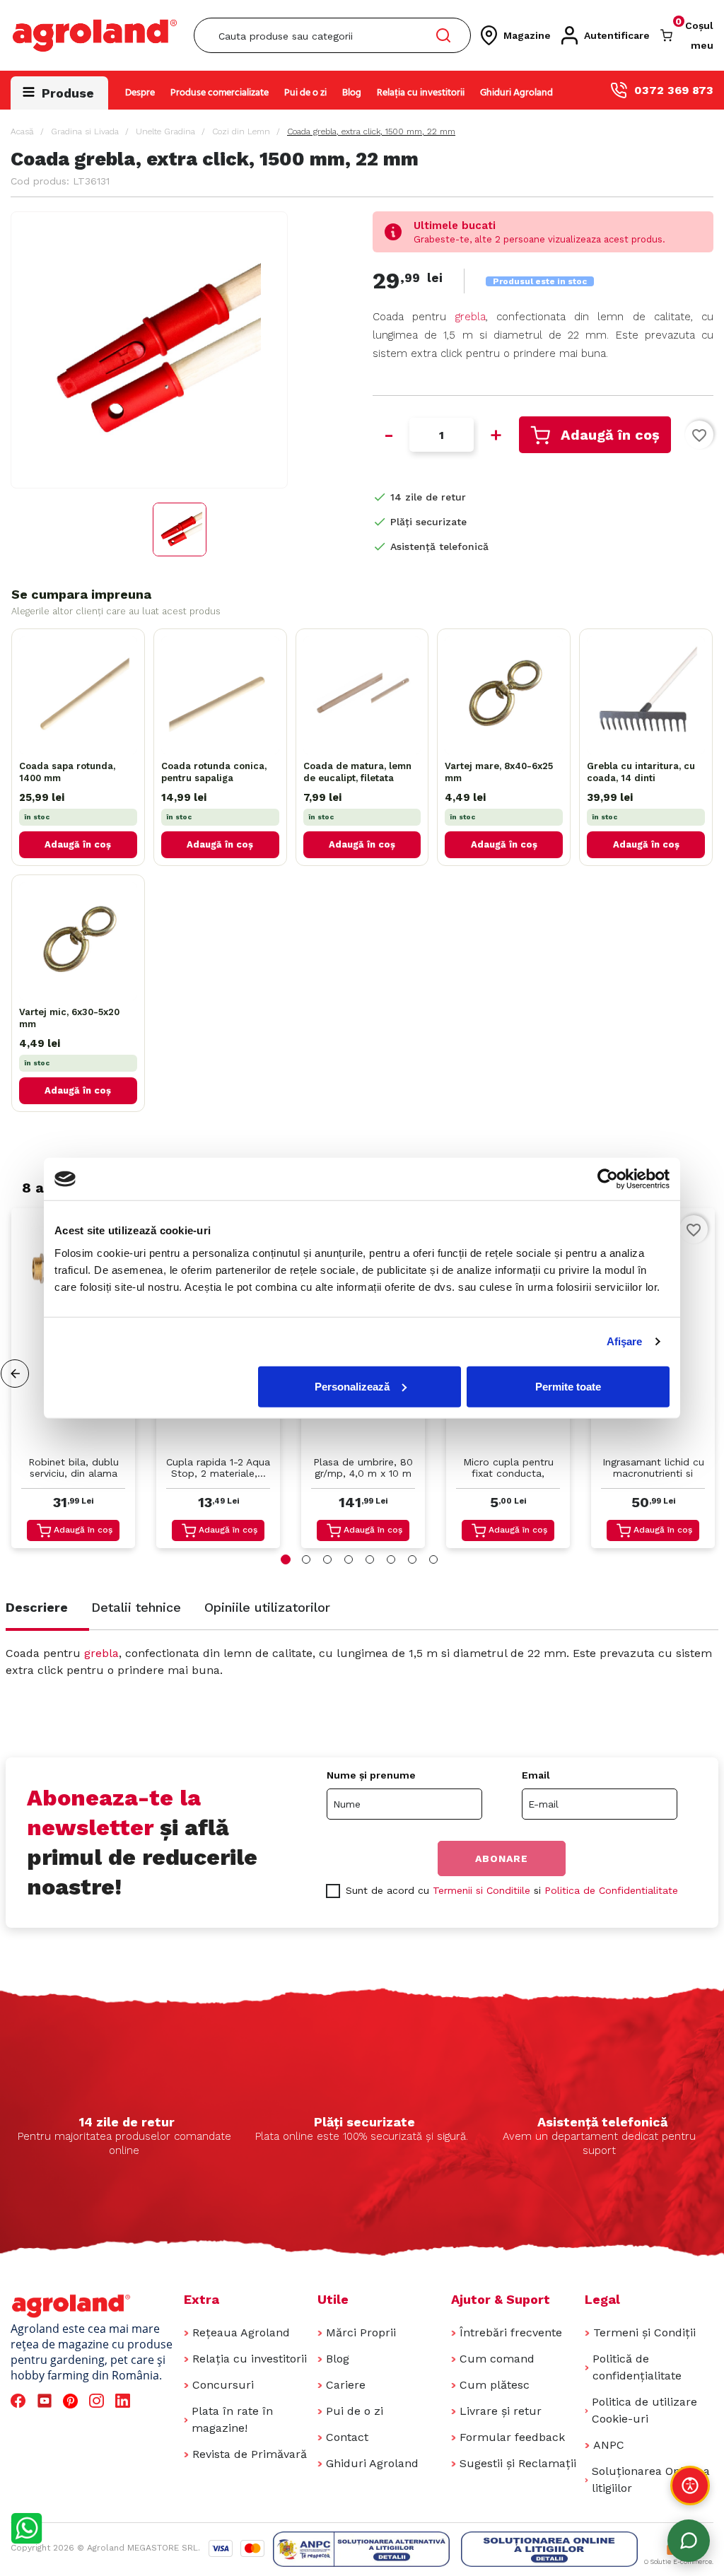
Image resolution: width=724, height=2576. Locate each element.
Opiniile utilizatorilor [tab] (267, 1607)
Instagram (99, 2401)
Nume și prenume (371, 1775)
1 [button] (286, 1559)
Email (536, 1775)
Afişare (625, 1341)
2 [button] (306, 1559)
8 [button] (433, 1559)
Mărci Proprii (361, 2332)
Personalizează (352, 1386)
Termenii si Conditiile (481, 1890)
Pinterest (72, 2401)
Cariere (346, 2385)
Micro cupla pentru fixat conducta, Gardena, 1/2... (508, 1469)
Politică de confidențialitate (637, 2367)
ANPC (609, 2445)
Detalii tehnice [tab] (136, 1607)
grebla (471, 317)
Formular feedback (512, 2437)
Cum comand (497, 2359)
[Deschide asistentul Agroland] (689, 2541)
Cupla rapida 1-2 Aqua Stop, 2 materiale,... (218, 1468)
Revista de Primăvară (250, 2454)
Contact (347, 2437)
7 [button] (412, 1559)
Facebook (20, 2401)
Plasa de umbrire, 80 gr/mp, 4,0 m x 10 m (363, 1468)
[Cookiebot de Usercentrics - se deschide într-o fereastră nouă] (608, 1179)
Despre (140, 93)
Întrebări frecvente (511, 2332)
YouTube (47, 2401)
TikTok (151, 2401)
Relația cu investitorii (421, 93)
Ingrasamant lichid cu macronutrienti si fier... (653, 1469)
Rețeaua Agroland (241, 2332)
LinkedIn (125, 2401)
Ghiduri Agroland (516, 93)
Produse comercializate (220, 93)
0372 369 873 (674, 90)
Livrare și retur (501, 2411)
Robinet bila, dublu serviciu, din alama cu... (74, 1469)
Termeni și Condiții (644, 2332)
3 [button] (327, 1559)
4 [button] (349, 1559)
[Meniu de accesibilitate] (690, 2486)
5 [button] (370, 1559)
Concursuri (223, 2385)
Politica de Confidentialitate (611, 1890)
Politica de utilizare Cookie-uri (644, 2410)
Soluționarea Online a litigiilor (651, 2480)
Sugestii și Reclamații (518, 2463)
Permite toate (568, 1386)
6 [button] (391, 1559)
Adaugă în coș (610, 435)
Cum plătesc (495, 2385)
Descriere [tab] (37, 1607)
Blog (352, 93)
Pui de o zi (305, 93)
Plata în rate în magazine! (232, 2419)
